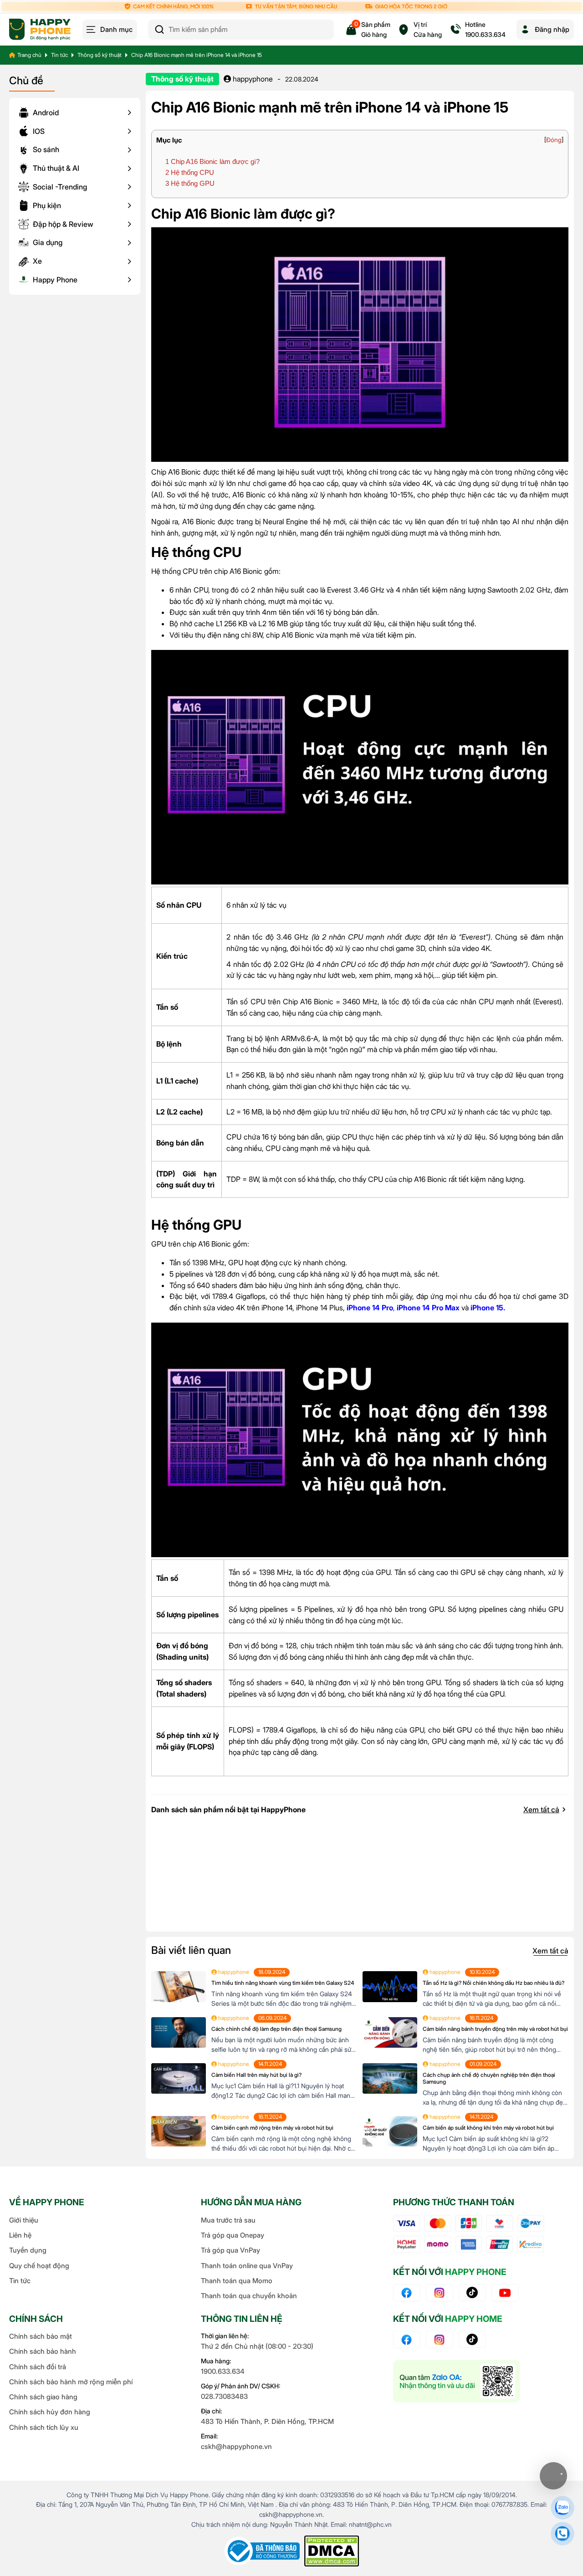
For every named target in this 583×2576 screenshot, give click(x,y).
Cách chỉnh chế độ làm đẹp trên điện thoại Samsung (276, 2029)
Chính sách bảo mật (41, 2336)
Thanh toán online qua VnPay (247, 2266)
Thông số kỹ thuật (100, 55)
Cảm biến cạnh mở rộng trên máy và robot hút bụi (272, 2128)
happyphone (252, 79)
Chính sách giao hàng (43, 2397)
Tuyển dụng (28, 2250)
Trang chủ (29, 55)
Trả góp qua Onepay (233, 2235)
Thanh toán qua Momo (237, 2281)
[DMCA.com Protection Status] (332, 2551)
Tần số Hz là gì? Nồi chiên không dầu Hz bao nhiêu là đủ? (494, 1983)
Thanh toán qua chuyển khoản (249, 2296)
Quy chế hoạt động (39, 2266)
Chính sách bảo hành (43, 2351)
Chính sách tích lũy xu (44, 2427)
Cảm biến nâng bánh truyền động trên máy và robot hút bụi (495, 2029)
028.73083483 (224, 2396)
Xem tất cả (541, 1809)
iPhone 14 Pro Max (428, 1308)
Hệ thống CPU (190, 172)
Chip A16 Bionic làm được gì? (212, 161)
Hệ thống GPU (190, 183)
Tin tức (59, 55)
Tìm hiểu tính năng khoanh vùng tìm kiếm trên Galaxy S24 (283, 1983)
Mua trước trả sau (228, 2220)
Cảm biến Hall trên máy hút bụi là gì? (256, 2075)
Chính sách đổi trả (38, 2367)
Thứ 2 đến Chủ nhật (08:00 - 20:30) (257, 2346)
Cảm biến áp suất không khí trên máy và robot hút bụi (488, 2128)
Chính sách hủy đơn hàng (50, 2412)
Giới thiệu (24, 2220)
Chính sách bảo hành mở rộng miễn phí (71, 2382)
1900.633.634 (223, 2371)
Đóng (554, 140)
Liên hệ (20, 2235)
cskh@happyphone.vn (236, 2446)
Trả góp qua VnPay (230, 2250)
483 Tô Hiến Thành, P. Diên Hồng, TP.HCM (267, 2421)
